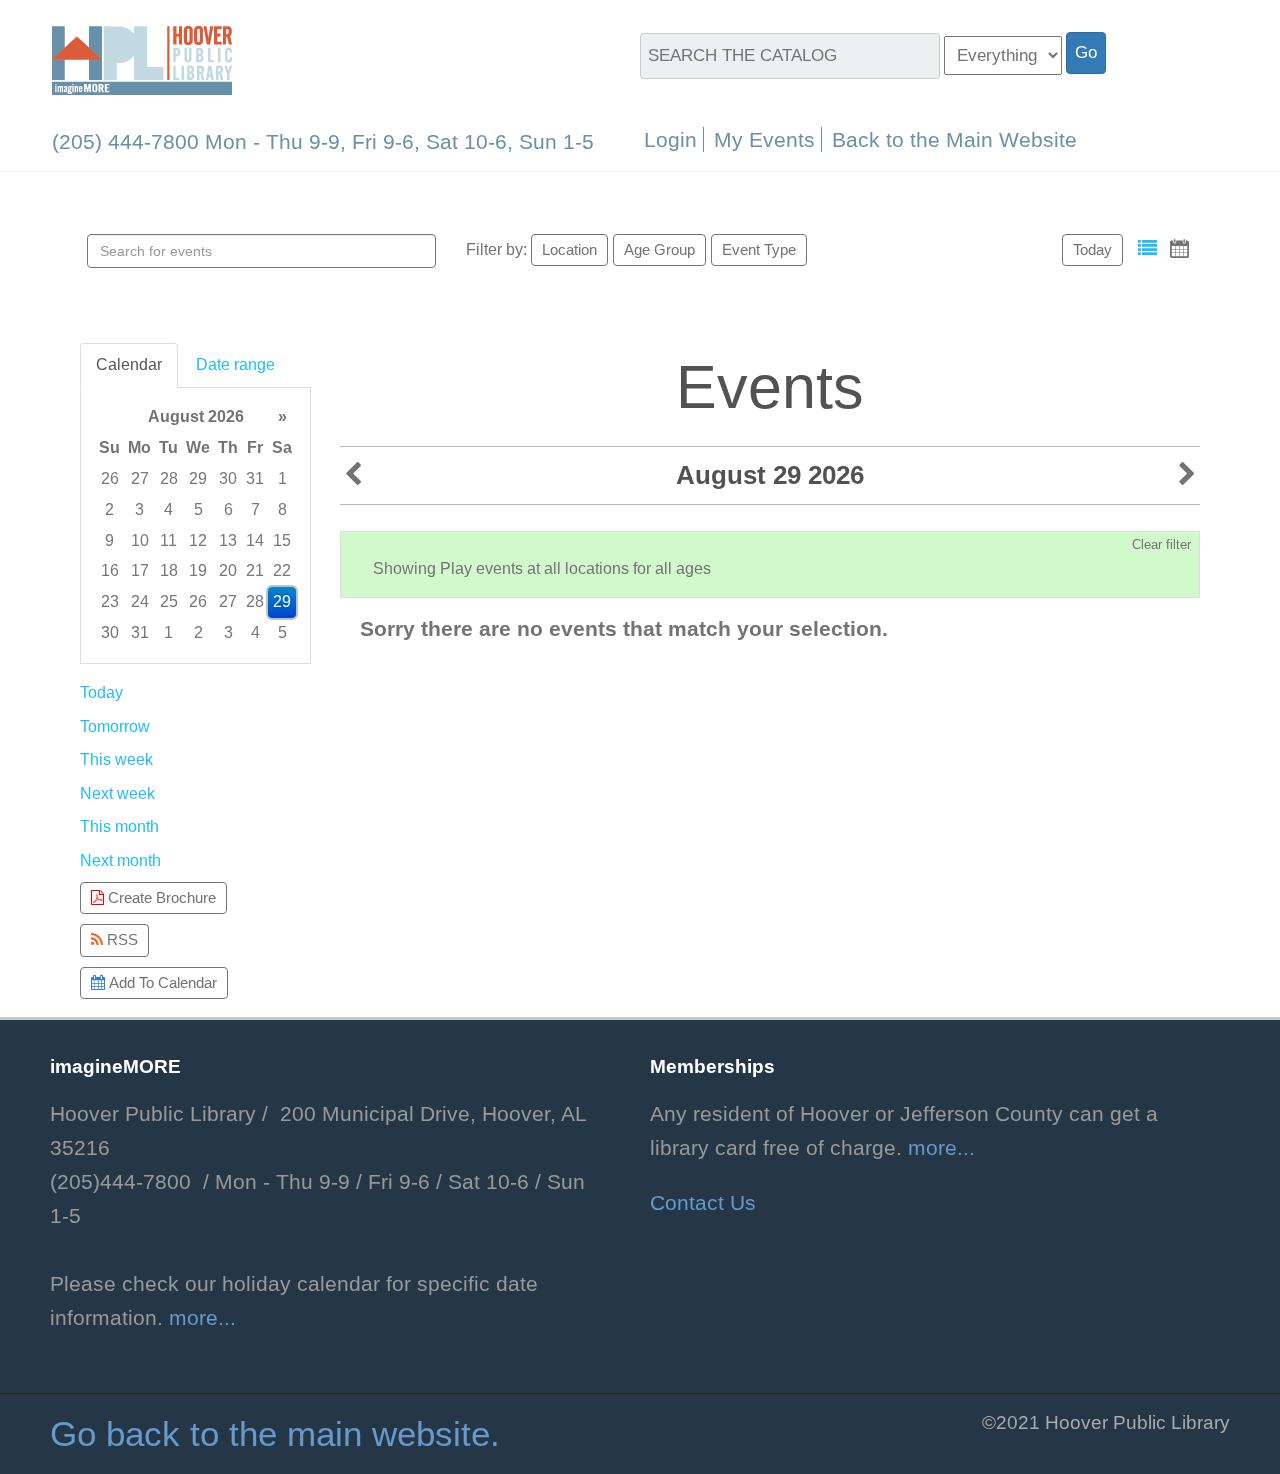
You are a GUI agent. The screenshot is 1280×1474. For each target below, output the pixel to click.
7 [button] (255, 509)
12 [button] (198, 540)
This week (116, 759)
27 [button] (140, 478)
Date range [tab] (235, 364)
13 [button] (228, 540)
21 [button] (255, 570)
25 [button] (169, 601)
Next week (117, 793)
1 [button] (282, 478)
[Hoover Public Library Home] (142, 59)
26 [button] (110, 478)
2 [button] (109, 509)
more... (202, 1318)
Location (569, 249)
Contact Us (703, 1203)
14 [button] (255, 540)
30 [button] (228, 478)
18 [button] (169, 570)
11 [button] (168, 540)
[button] (1147, 248)
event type (759, 249)
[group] (195, 525)
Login (670, 139)
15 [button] (282, 540)
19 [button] (198, 570)
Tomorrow (115, 726)
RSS (120, 939)
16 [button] (110, 570)
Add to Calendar (161, 982)
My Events (764, 139)
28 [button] (169, 478)
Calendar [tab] (129, 364)
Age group (659, 249)
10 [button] (140, 540)
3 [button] (139, 509)
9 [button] (109, 540)
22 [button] (282, 570)
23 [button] (110, 601)
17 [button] (140, 570)
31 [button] (255, 478)
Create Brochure (160, 897)
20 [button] (228, 570)
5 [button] (198, 509)
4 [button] (168, 509)
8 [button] (282, 509)
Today (1092, 249)
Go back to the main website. (275, 1434)
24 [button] (140, 601)
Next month (120, 860)
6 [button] (228, 509)
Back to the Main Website (954, 139)
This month (119, 826)
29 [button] (198, 478)
